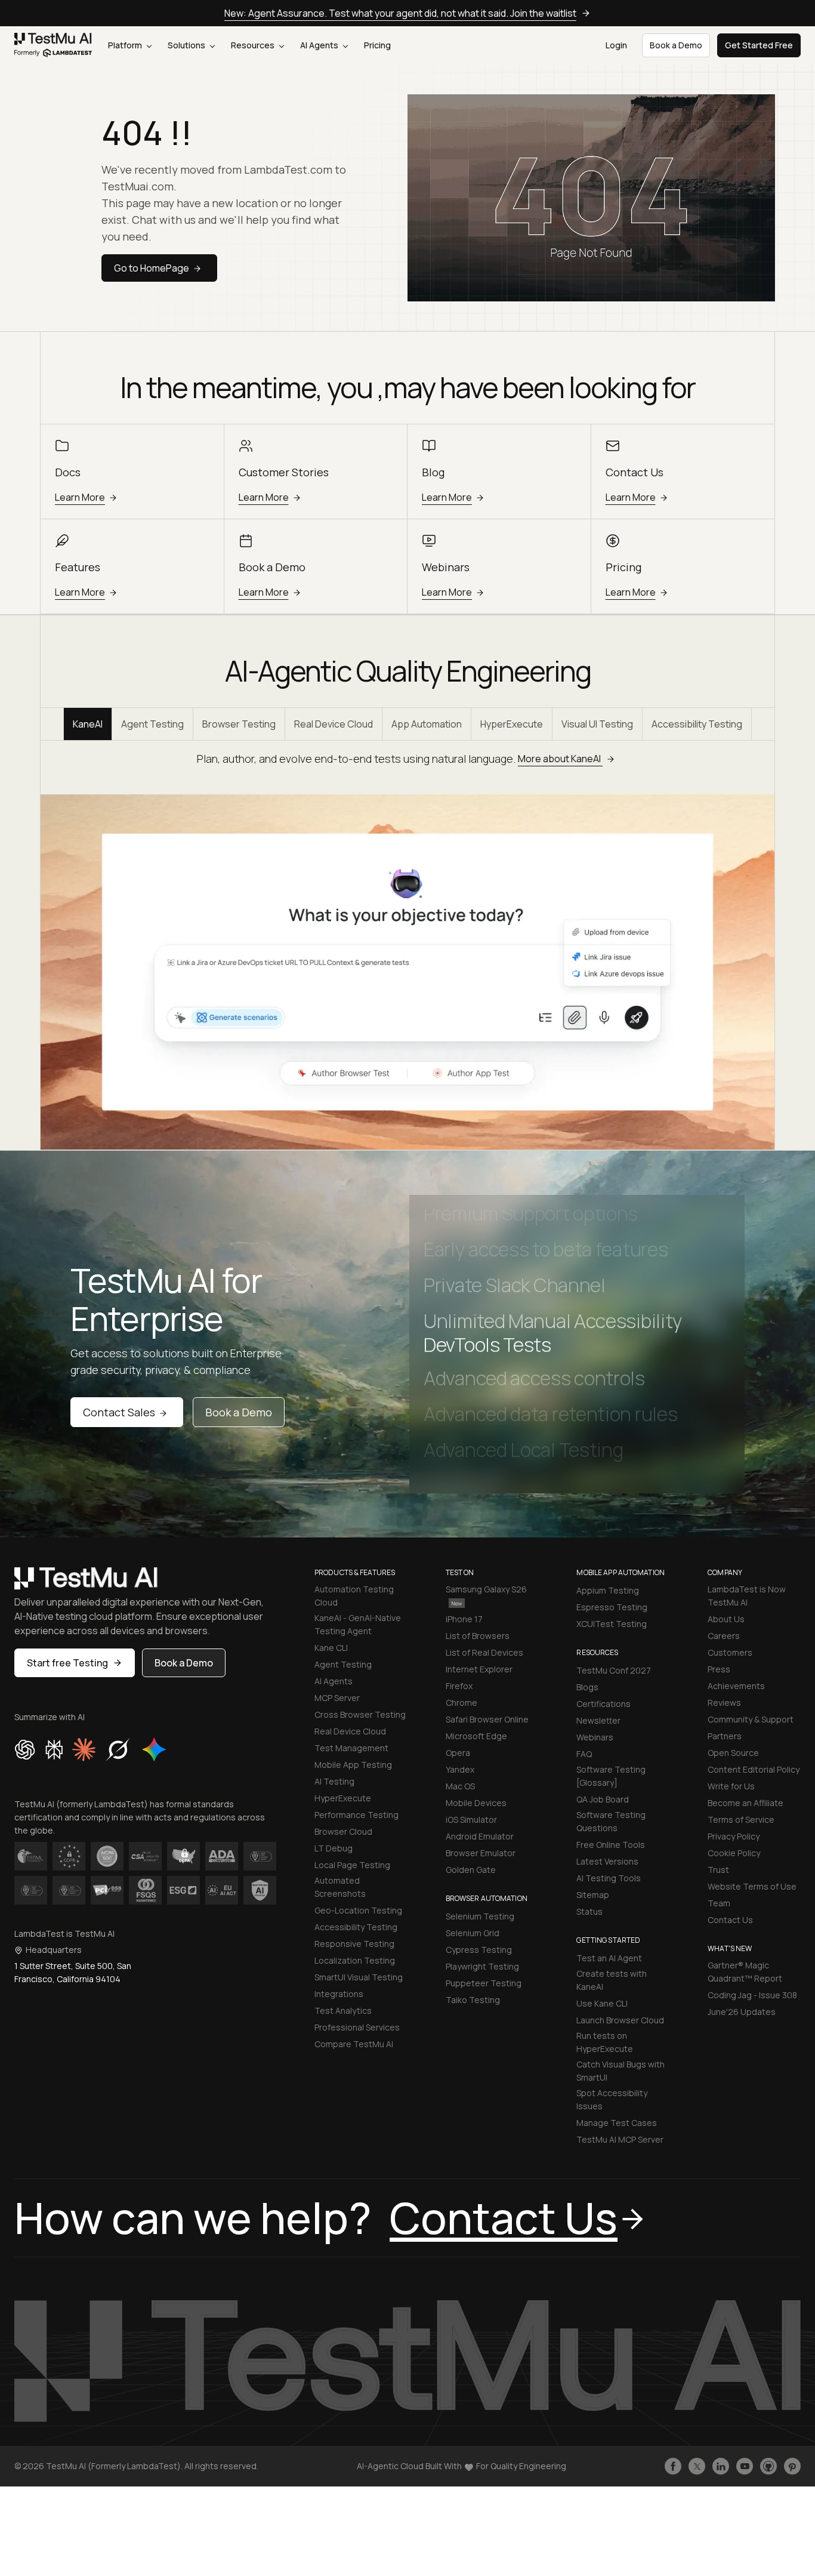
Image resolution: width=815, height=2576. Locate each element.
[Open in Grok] (118, 1749)
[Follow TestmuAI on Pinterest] (792, 2466)
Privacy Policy (734, 1836)
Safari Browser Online (487, 1719)
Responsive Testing (354, 1944)
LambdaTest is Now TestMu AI (747, 1596)
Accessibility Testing (697, 724)
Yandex (460, 1769)
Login (616, 45)
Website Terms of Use (752, 1886)
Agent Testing (152, 724)
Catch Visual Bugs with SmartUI (620, 2071)
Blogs (587, 1687)
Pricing (377, 45)
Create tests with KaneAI (612, 1980)
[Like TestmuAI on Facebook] (673, 2466)
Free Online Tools (611, 1845)
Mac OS (460, 1786)
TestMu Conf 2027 (614, 1670)
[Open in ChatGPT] (25, 1749)
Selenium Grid (473, 1933)
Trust (718, 1870)
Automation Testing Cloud (354, 1596)
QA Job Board (603, 1799)
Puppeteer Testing (484, 1983)
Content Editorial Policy (754, 1769)
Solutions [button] (187, 45)
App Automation (427, 724)
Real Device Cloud (334, 724)
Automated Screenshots (340, 1887)
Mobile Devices (476, 1803)
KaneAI (88, 724)
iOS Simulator (471, 1819)
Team (719, 1903)
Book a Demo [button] (676, 45)
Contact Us (730, 1920)
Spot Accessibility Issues (612, 2099)
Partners (725, 1736)
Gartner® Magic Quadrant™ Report (745, 1972)
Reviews (724, 1703)
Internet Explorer (479, 1669)
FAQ (584, 1754)
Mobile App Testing (353, 1765)
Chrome (461, 1703)
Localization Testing (355, 1960)
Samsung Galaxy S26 (486, 1589)
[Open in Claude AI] (84, 1749)
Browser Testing (239, 724)
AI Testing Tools (609, 1878)
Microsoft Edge (476, 1736)
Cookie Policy (734, 1853)
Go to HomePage (152, 268)
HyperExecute (512, 724)
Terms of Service (741, 1819)
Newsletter (598, 1720)
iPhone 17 (464, 1619)
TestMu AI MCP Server (620, 2139)
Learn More (80, 497)
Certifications (603, 1704)
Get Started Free (759, 45)
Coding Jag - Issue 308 (752, 1995)
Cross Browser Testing (360, 1714)
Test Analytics (343, 2010)
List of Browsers (478, 1636)
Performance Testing (356, 1815)
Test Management (351, 1748)
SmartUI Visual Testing (359, 1977)
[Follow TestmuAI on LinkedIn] (721, 2466)
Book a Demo (239, 1412)
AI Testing (334, 1781)
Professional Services (357, 2027)
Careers (724, 1636)
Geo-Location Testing (358, 1910)
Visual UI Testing (597, 724)
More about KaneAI (560, 759)
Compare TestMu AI (354, 2044)
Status (589, 1911)
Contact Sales (119, 1412)
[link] (53, 45)
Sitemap (593, 1895)
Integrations (339, 1994)
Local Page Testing (352, 1865)
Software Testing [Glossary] (611, 1776)
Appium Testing (608, 1590)
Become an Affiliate (745, 1803)
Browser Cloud (343, 1831)
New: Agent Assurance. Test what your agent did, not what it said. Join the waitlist (400, 13)
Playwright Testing (482, 1966)
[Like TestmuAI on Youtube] (745, 2466)
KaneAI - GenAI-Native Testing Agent (358, 1624)
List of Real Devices (484, 1652)
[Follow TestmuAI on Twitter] (697, 2466)
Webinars (595, 1737)
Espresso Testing (612, 1607)
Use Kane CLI (602, 2003)
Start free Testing (67, 1663)
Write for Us (731, 1786)
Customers (730, 1652)
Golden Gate (471, 1870)
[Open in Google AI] (155, 1749)
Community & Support (751, 1719)
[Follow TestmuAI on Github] (768, 2466)
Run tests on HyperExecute (605, 2042)
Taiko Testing (473, 2000)
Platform (126, 45)
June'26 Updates (742, 2012)
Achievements (736, 1686)
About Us (726, 1619)
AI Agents (320, 45)
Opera (458, 1753)
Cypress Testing (479, 1950)
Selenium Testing (480, 1916)
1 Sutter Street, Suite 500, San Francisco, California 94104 (73, 1972)
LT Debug (334, 1848)
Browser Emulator (481, 1853)
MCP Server (337, 1698)
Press (719, 1669)
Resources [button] (254, 45)
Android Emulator (480, 1836)
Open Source (733, 1753)
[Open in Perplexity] (54, 1749)
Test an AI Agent (609, 1958)
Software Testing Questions (611, 1821)
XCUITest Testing (612, 1624)
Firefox (459, 1686)
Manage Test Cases (617, 2123)
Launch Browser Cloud (620, 2020)
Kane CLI (331, 1648)
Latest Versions (607, 1861)
